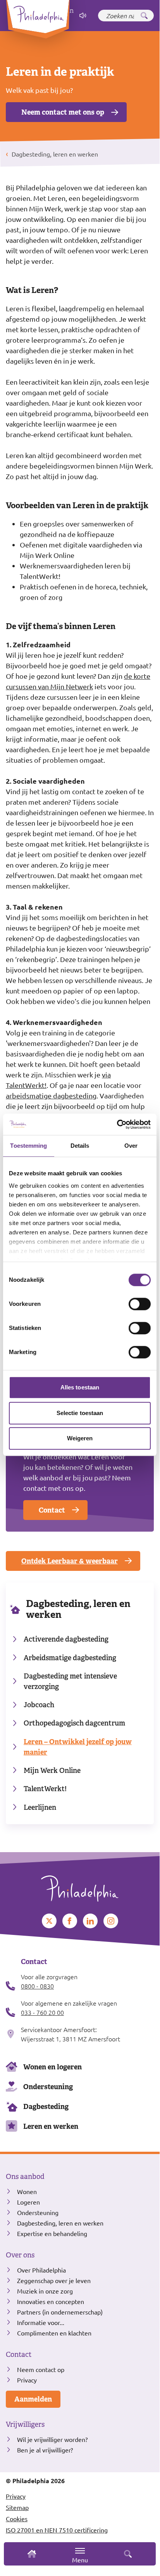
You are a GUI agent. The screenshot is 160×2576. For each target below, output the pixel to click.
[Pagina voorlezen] (83, 16)
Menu (80, 2560)
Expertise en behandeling (52, 2233)
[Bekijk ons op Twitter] (49, 1921)
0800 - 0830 (37, 1986)
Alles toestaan (80, 1387)
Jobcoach (39, 1705)
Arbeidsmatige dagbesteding (70, 1658)
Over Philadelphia (41, 2270)
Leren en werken (51, 2126)
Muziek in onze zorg (45, 2291)
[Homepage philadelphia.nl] (80, 1886)
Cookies (17, 2518)
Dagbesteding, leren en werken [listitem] (54, 154)
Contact (52, 1510)
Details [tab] (80, 1146)
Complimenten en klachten (54, 2333)
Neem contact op (41, 2369)
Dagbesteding (46, 2106)
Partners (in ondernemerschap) (60, 2312)
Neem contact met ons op (63, 112)
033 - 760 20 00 (42, 2012)
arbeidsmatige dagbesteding (51, 1095)
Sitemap (17, 2507)
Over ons (20, 2255)
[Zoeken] (144, 16)
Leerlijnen (40, 1807)
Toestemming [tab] (28, 1146)
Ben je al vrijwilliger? (45, 2450)
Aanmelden (33, 2399)
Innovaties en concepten (51, 2301)
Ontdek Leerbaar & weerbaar (70, 1561)
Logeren (28, 2202)
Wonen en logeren (52, 2067)
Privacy (27, 2380)
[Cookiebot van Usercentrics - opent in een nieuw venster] (117, 1124)
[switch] (140, 1304)
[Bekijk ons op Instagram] (111, 1921)
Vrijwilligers (25, 2424)
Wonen (27, 2191)
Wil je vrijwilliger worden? (52, 2439)
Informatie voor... (41, 2322)
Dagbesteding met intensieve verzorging (70, 1681)
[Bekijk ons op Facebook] (70, 1921)
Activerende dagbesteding (66, 1639)
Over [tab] (131, 1146)
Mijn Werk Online (52, 1770)
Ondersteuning (48, 2087)
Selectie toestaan (80, 1413)
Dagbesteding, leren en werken (78, 1609)
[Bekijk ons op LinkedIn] (90, 1921)
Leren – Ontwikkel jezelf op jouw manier (78, 1747)
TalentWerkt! (45, 1789)
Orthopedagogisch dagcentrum (74, 1723)
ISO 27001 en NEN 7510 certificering (57, 2530)
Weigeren (80, 1438)
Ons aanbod (25, 2177)
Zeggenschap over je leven (54, 2280)
